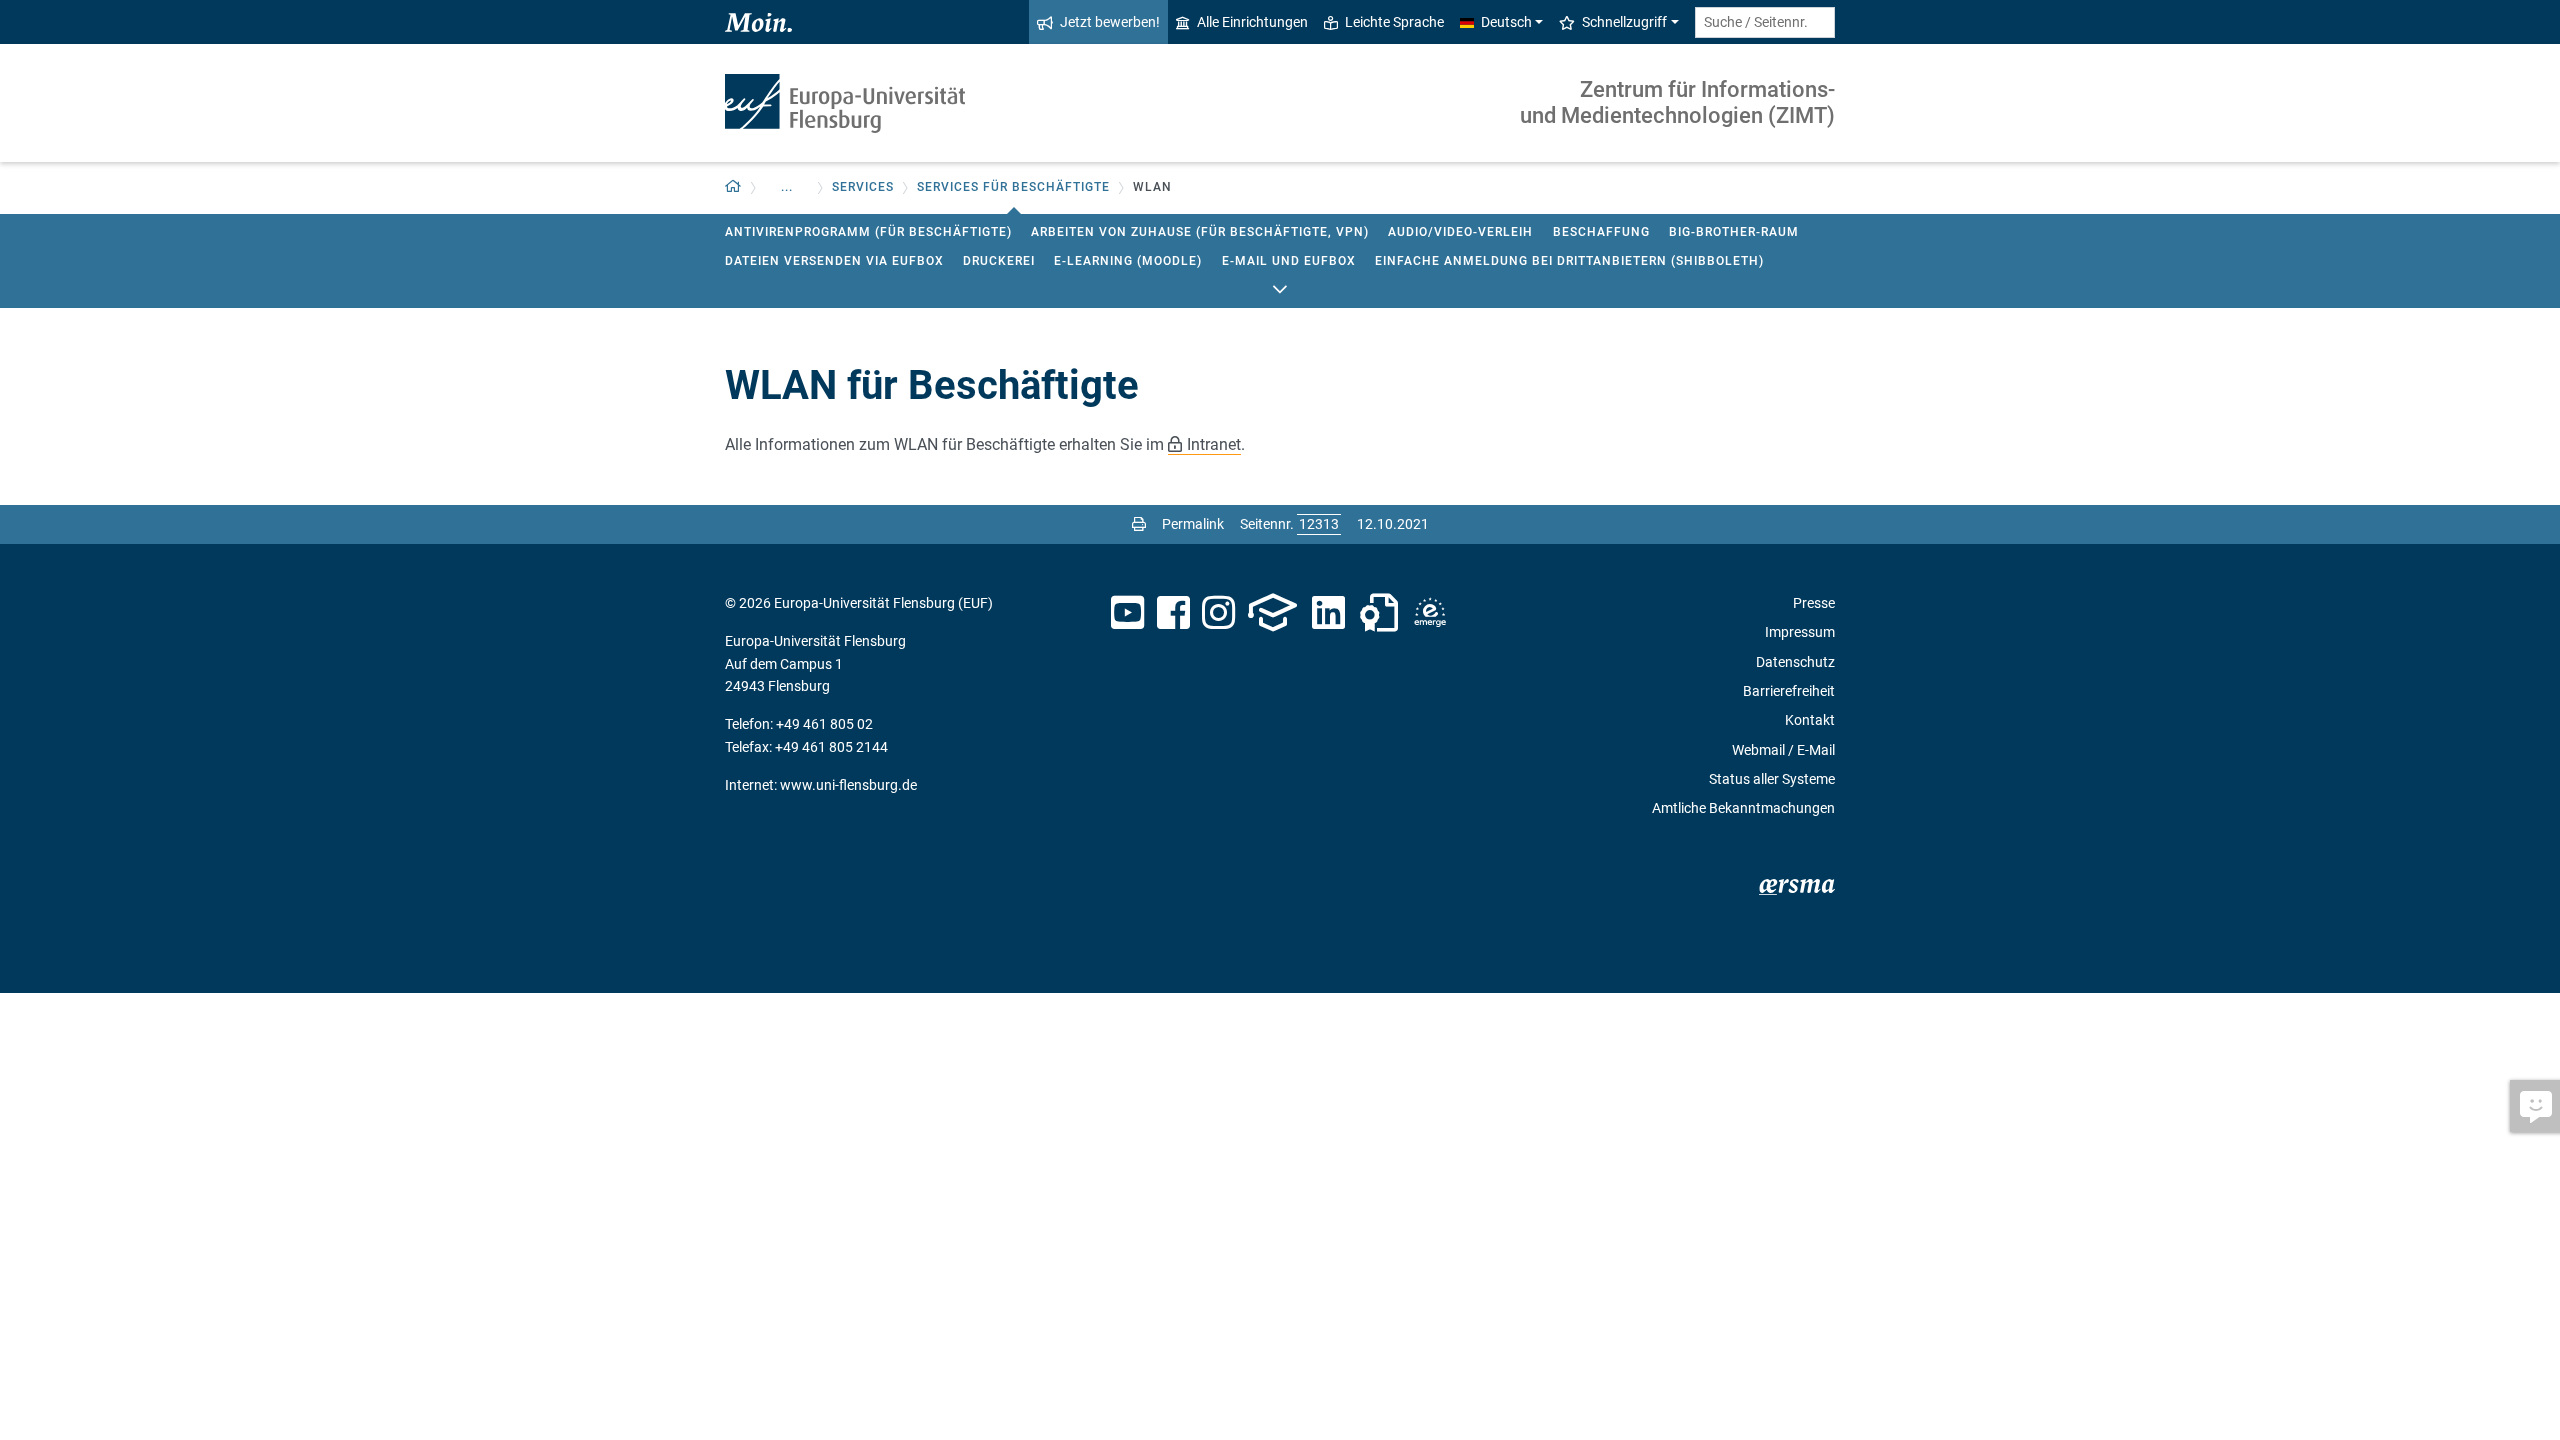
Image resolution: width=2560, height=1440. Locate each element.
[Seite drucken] (1139, 524)
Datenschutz (1795, 662)
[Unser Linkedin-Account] (1329, 613)
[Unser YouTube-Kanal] (1127, 613)
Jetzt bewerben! (1110, 22)
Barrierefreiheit (1789, 691)
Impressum (1800, 632)
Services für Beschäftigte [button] (1013, 187)
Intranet (1214, 444)
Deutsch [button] (1506, 22)
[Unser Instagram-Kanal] (1218, 613)
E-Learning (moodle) (1128, 261)
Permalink (1193, 524)
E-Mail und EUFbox (1289, 261)
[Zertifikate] (1379, 613)
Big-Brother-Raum (1734, 232)
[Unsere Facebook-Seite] (1173, 613)
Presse (1814, 603)
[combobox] (1765, 22)
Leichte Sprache (1394, 22)
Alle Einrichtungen (1252, 22)
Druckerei (999, 261)
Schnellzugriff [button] (1624, 22)
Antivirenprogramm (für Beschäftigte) (868, 232)
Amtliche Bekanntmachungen (1743, 808)
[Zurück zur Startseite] (845, 103)
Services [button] (863, 187)
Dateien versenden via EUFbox (834, 261)
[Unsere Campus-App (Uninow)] (1272, 613)
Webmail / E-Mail (1783, 750)
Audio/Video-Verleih (1460, 232)
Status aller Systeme (1772, 779)
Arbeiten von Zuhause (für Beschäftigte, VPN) (1200, 232)
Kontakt (1810, 720)
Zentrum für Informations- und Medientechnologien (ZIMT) (1677, 102)
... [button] (787, 187)
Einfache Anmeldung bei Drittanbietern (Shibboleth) (1569, 261)
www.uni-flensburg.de (848, 785)
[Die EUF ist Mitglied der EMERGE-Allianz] (1430, 613)
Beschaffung (1601, 232)
